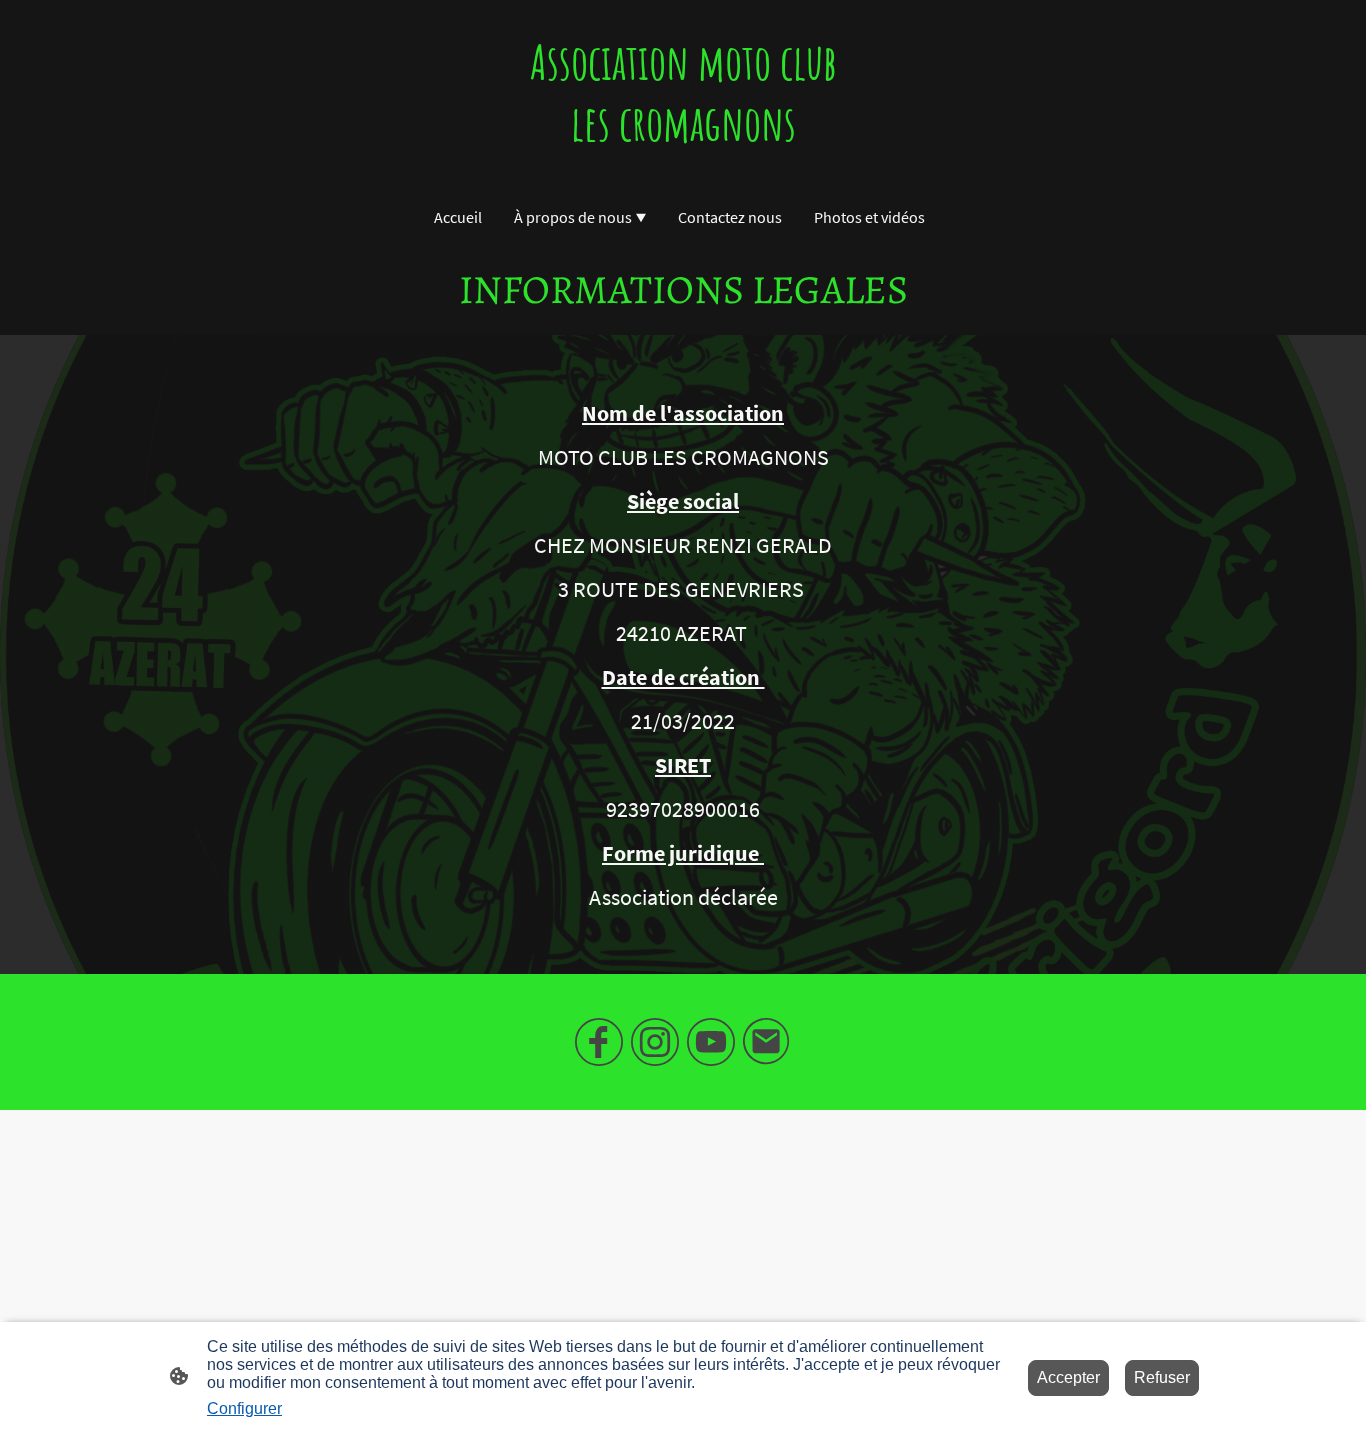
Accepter (1068, 1377)
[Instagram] (655, 1042)
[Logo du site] (683, 171)
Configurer (244, 1408)
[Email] (767, 1042)
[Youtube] (711, 1042)
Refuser (1162, 1377)
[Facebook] (599, 1042)
